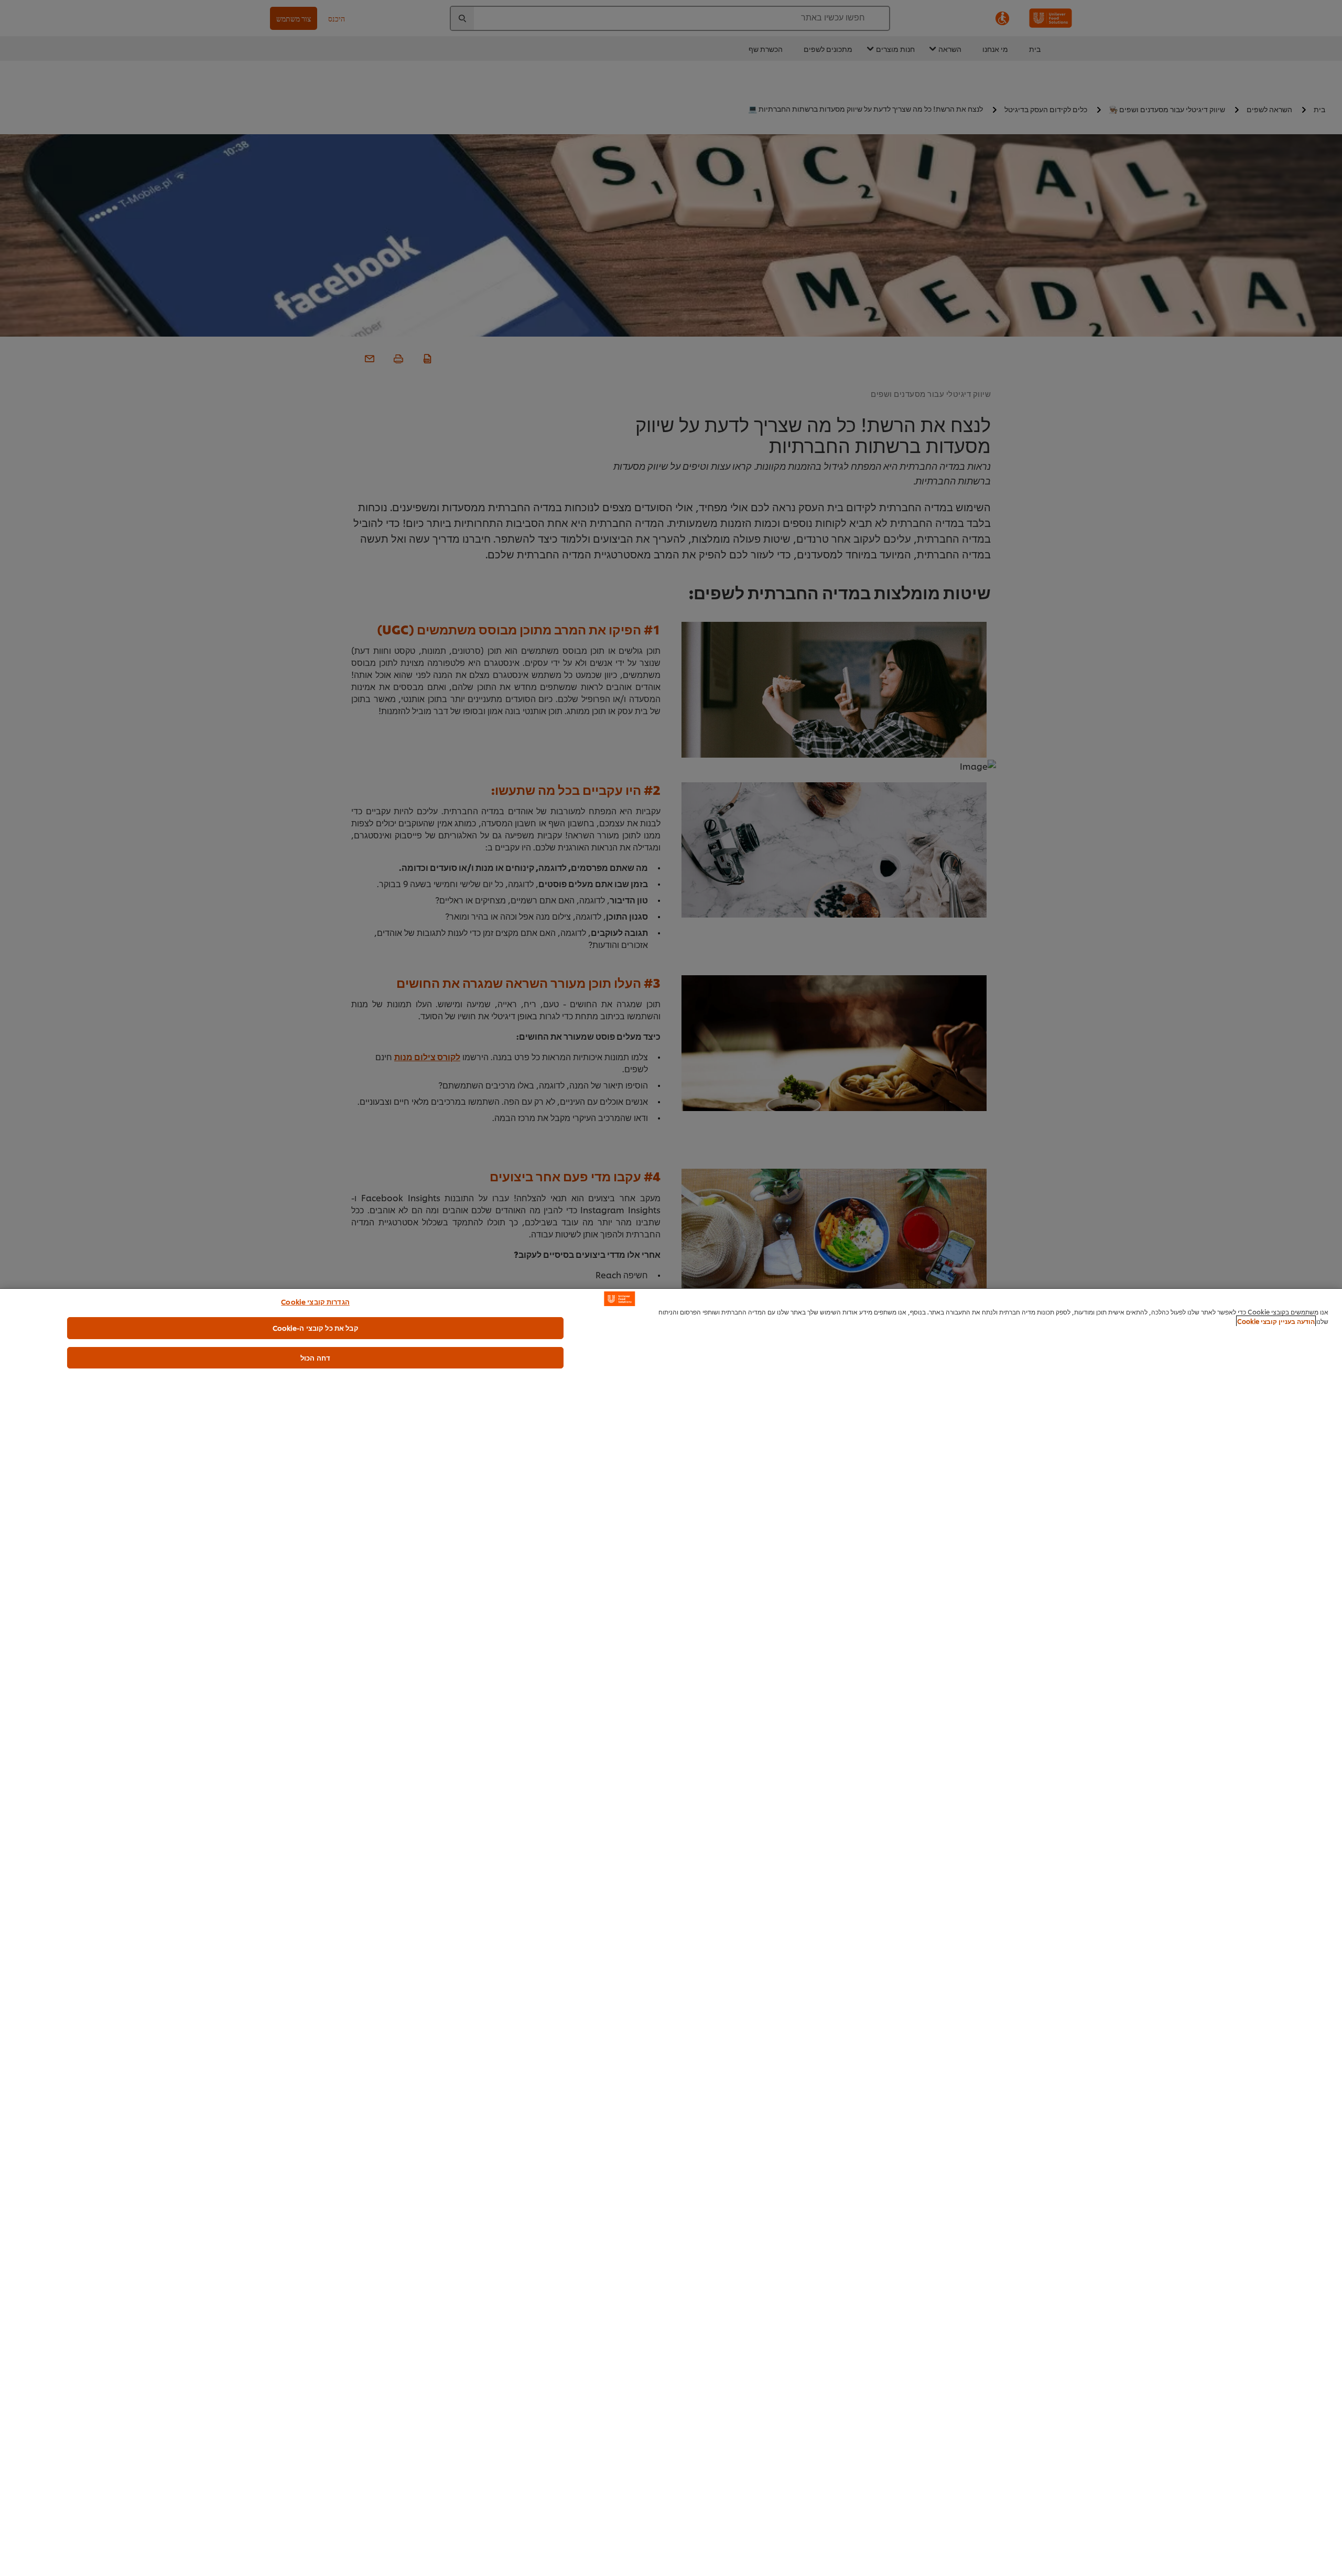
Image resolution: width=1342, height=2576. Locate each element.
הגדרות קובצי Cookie (315, 1301)
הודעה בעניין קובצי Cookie (1276, 1321)
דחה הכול (315, 1357)
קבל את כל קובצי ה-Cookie (316, 1328)
